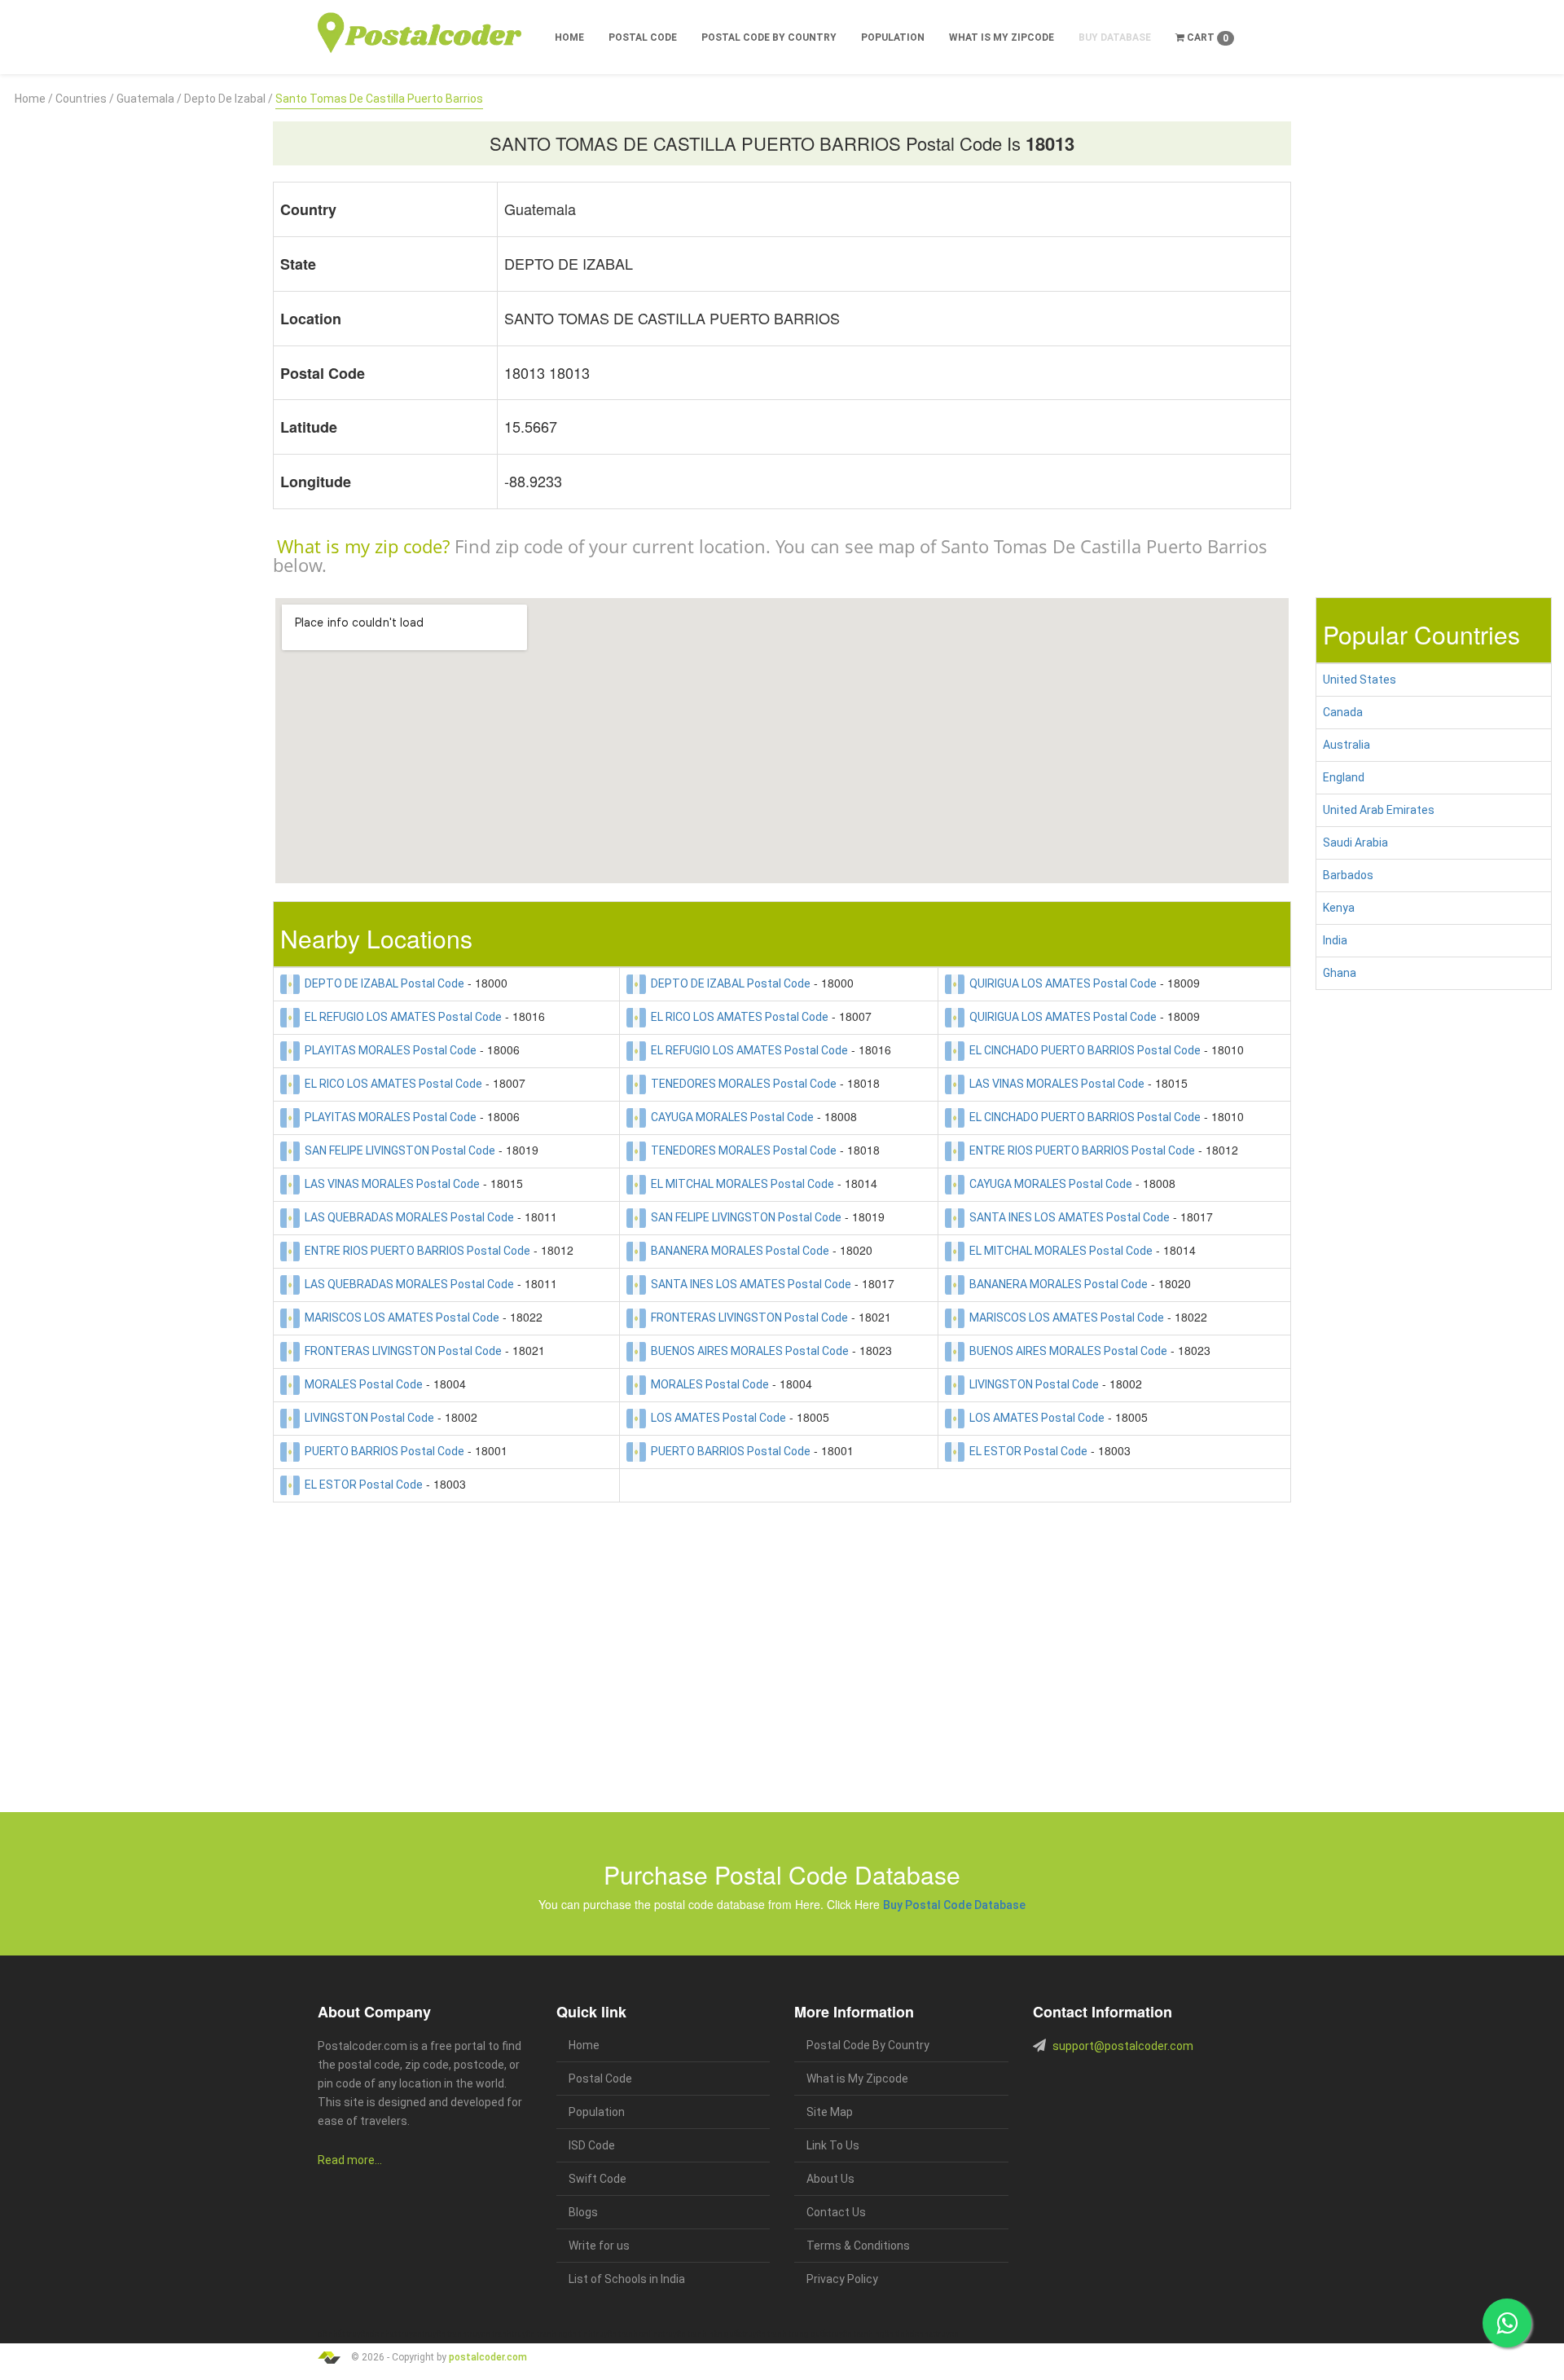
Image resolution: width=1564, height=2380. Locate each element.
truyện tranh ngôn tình (552, 2334)
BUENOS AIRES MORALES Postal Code (747, 1351)
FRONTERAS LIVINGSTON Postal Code (747, 1318)
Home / (34, 99)
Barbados (1348, 875)
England (1344, 777)
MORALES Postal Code (361, 1384)
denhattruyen (934, 2334)
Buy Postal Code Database (954, 1905)
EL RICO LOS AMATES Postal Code (737, 1017)
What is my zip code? (363, 546)
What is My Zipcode (1002, 37)
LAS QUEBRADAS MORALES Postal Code (407, 1217)
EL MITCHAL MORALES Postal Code (740, 1184)
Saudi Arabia (1355, 842)
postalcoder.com (488, 2356)
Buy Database (1115, 37)
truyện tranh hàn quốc (702, 2334)
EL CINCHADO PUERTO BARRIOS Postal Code (1083, 1050)
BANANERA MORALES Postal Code (738, 1251)
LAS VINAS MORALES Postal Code (1054, 1084)
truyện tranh (444, 2334)
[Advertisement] (130, 353)
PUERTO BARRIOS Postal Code (382, 1451)
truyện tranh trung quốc (785, 2334)
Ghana (1340, 973)
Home (569, 37)
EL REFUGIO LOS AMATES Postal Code (401, 1017)
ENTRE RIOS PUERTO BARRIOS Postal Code (1080, 1150)
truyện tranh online (628, 2334)
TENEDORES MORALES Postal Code (741, 1084)
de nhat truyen (396, 2334)
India (1335, 940)
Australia (1347, 745)
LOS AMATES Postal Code (716, 1418)
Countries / (85, 99)
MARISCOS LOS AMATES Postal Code (400, 1318)
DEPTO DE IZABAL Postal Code (382, 983)
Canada (1343, 712)
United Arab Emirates (1379, 810)
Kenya (1339, 908)
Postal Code (643, 37)
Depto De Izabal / (228, 99)
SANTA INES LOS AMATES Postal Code (1067, 1217)
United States (1360, 680)
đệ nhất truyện (344, 2334)
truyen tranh (489, 2334)
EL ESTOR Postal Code (1026, 1451)
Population (893, 37)
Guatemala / (149, 99)
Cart (1206, 38)
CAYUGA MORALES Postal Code (730, 1117)
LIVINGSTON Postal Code (1032, 1384)
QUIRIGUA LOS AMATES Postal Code (1061, 983)
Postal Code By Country (769, 37)
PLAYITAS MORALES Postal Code (388, 1050)
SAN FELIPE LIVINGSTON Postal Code (398, 1150)
